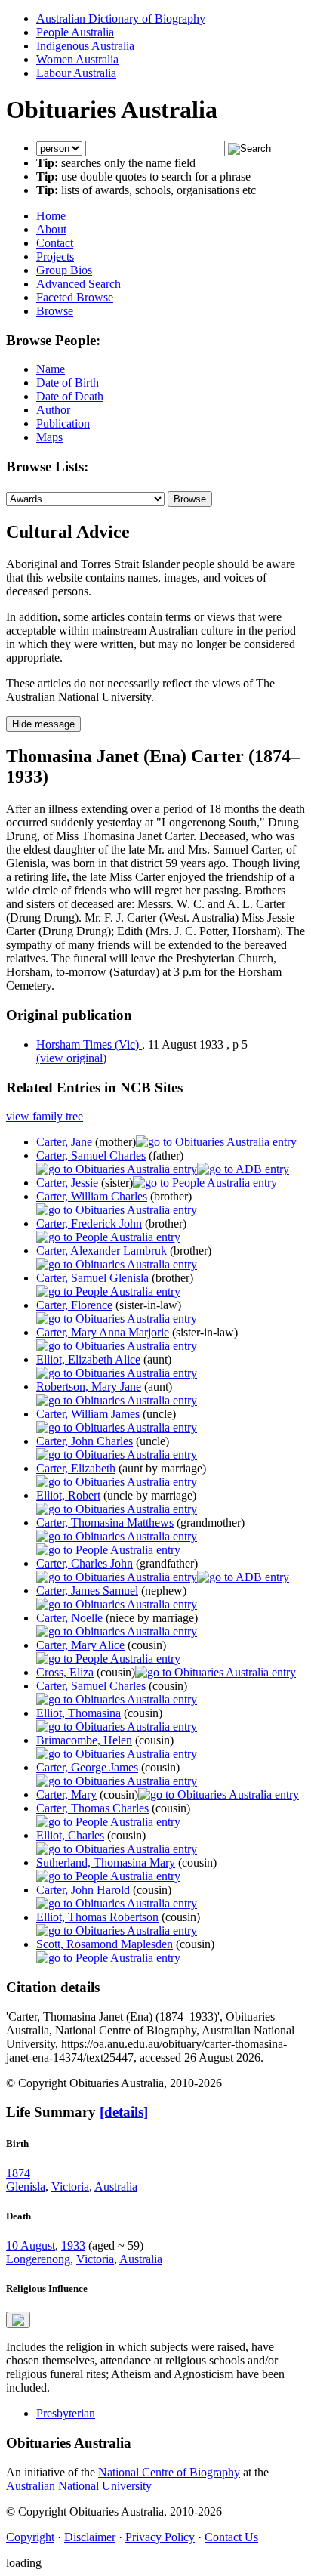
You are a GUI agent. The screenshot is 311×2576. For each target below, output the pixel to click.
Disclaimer (90, 2537)
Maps (49, 437)
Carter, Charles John (85, 1563)
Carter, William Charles (92, 1196)
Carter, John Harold (83, 1890)
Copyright (30, 2537)
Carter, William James (88, 1414)
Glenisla (26, 2187)
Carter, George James (87, 1767)
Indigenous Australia (85, 46)
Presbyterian (66, 2413)
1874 (18, 2173)
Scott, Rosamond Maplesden (105, 1944)
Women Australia (77, 59)
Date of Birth (68, 383)
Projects (55, 256)
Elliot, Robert (68, 1495)
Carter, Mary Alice (80, 1645)
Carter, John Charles (85, 1441)
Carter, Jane (64, 1142)
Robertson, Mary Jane (89, 1387)
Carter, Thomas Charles (92, 1808)
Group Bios (64, 270)
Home (51, 216)
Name (51, 369)
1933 (73, 2246)
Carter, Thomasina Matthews (105, 1523)
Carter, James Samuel (87, 1591)
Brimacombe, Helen (84, 1740)
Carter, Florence (74, 1305)
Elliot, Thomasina (79, 1713)
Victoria (70, 2187)
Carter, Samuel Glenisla (92, 1278)
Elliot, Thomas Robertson (97, 1917)
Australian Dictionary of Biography (121, 19)
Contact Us (231, 2537)
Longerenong (38, 2259)
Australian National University (79, 2486)
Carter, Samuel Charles (91, 1155)
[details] (124, 2112)
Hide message (43, 724)
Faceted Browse (75, 297)
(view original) (71, 1058)
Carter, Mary (66, 1795)
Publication (63, 423)
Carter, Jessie (67, 1183)
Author (53, 410)
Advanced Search (79, 284)
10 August (31, 2246)
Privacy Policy (160, 2537)
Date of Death (70, 396)
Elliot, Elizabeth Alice (88, 1359)
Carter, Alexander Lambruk (102, 1251)
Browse (55, 311)
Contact (55, 243)
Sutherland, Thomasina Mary (106, 1863)
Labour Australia (76, 73)
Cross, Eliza (65, 1672)
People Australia (75, 32)
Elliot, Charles (70, 1835)
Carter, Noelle (69, 1618)
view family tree (45, 1116)
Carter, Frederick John (89, 1223)
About (51, 229)
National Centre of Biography (169, 2472)
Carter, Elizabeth (76, 1468)
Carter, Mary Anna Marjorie (103, 1332)
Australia (116, 2187)
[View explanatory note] (18, 2320)
